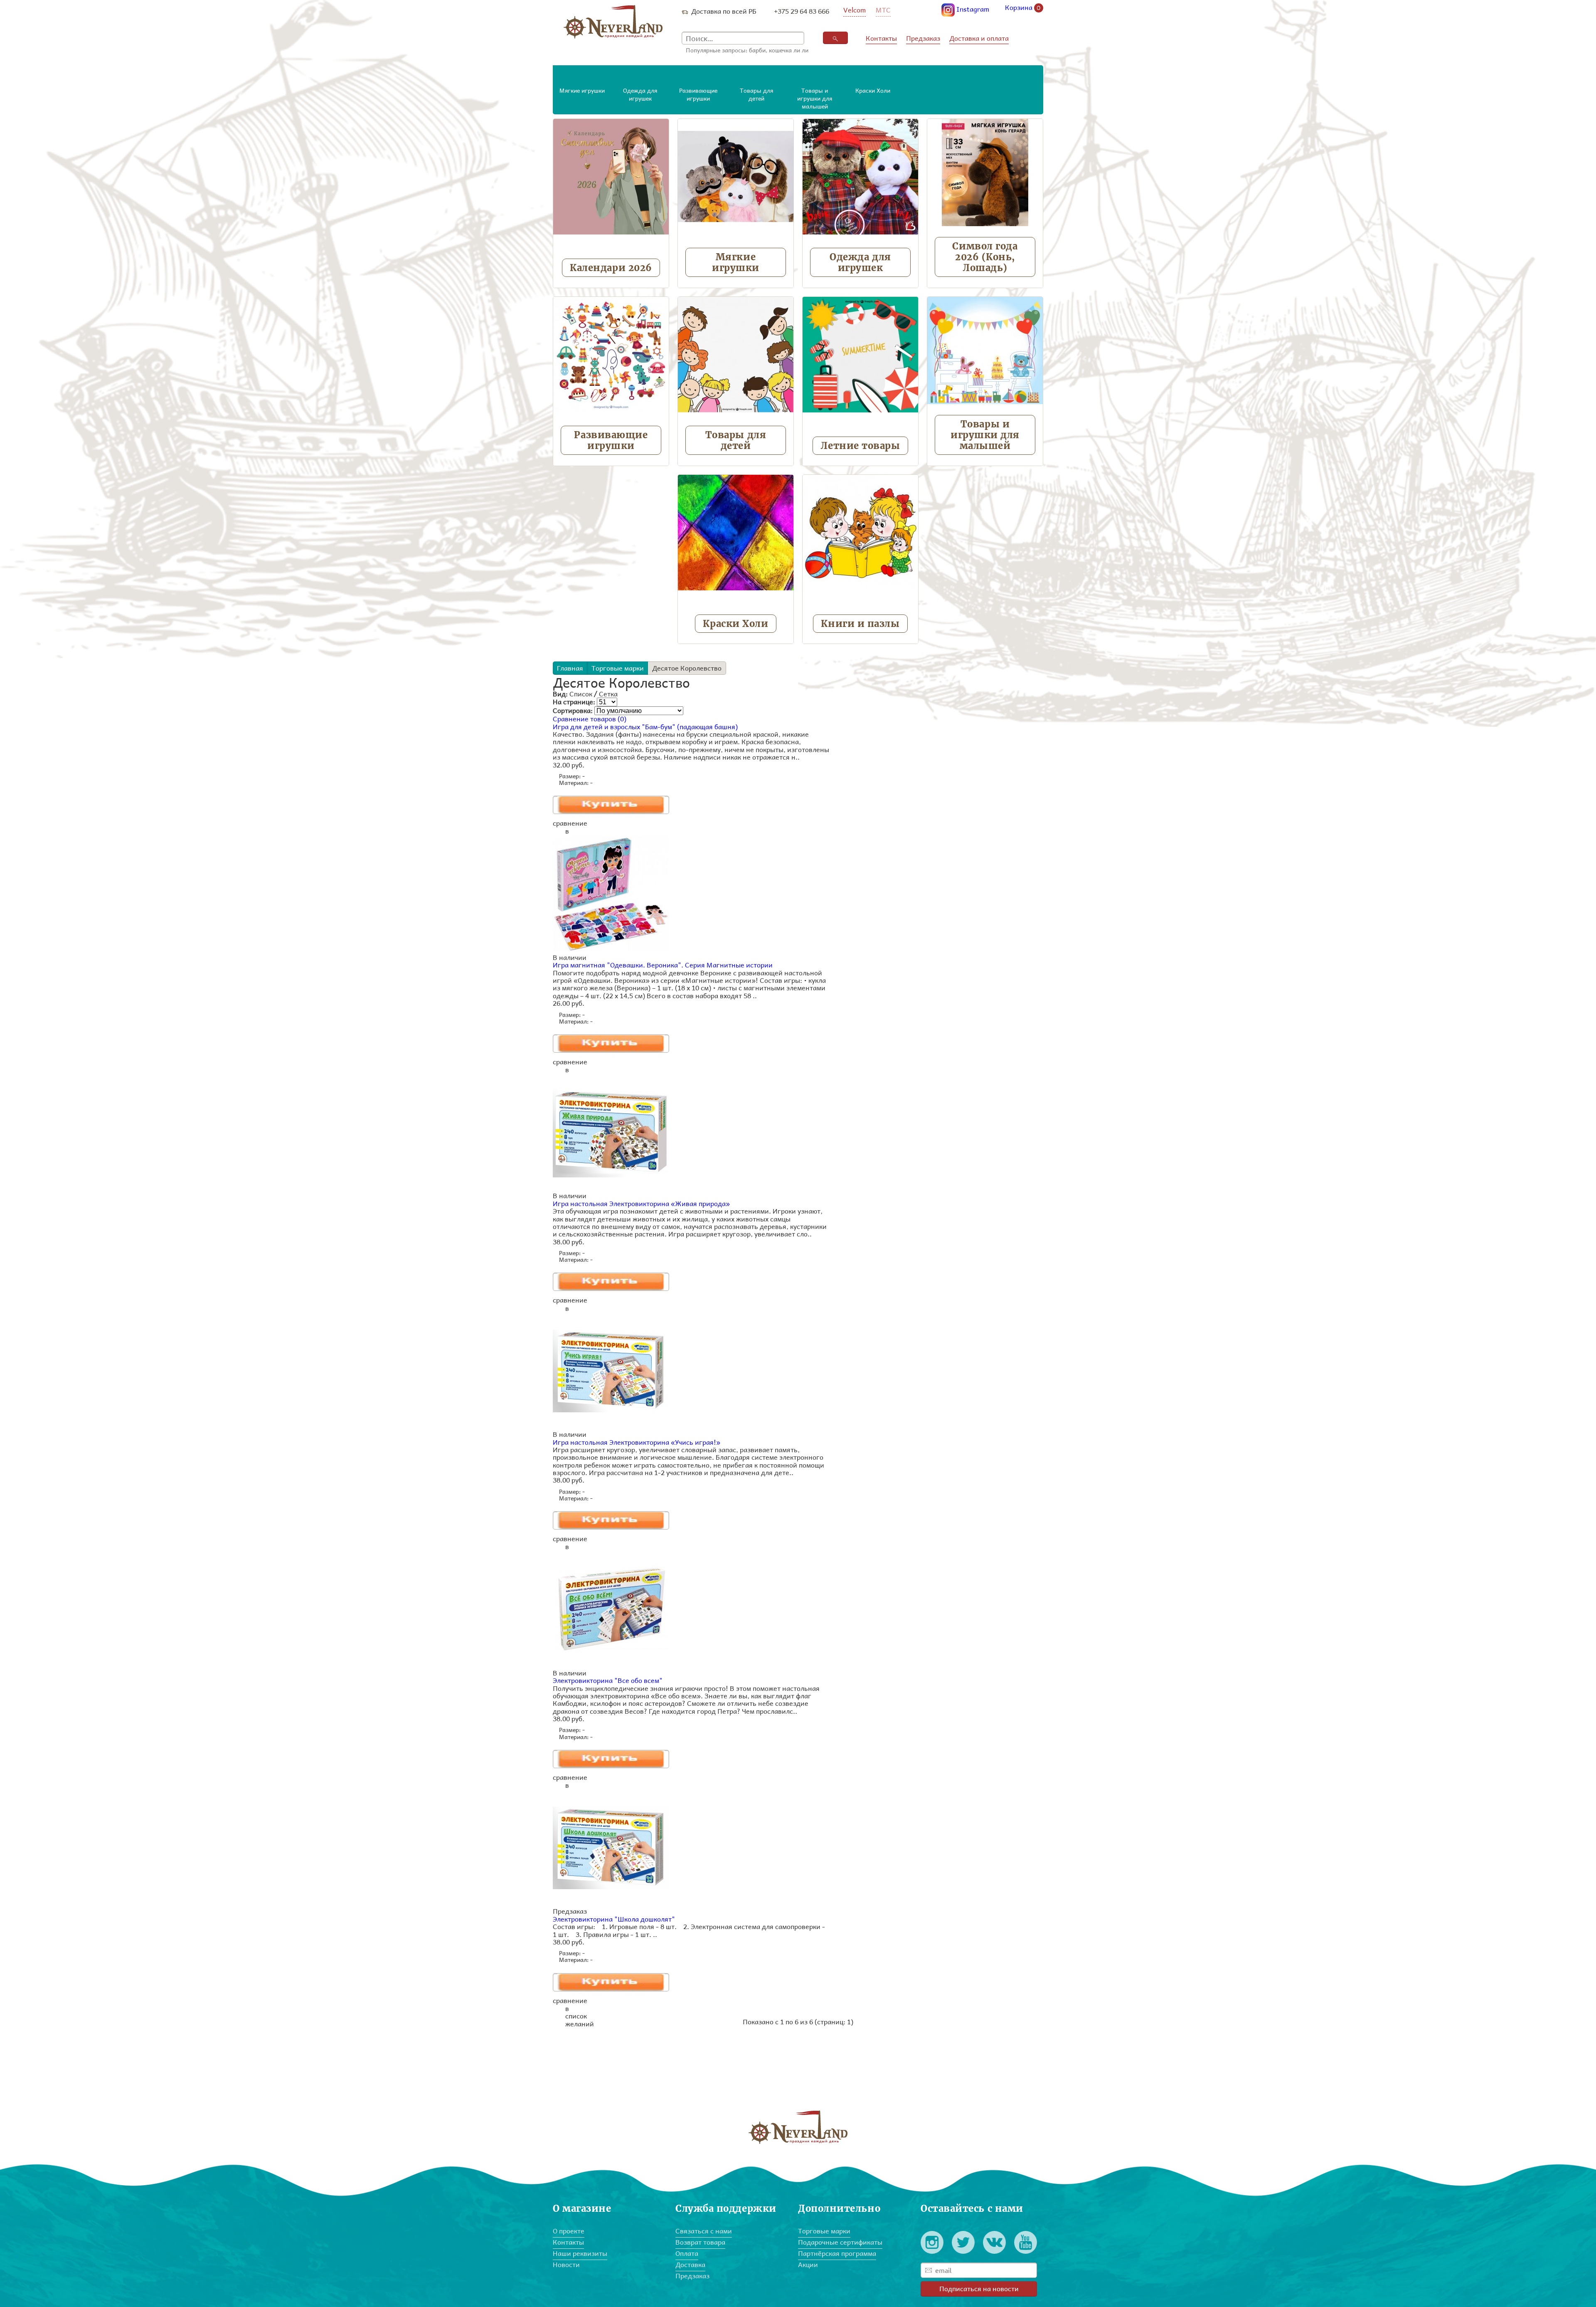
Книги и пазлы (860, 624)
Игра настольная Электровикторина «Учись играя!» (637, 1442)
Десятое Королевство (687, 668)
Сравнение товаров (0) (590, 719)
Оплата (687, 2253)
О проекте (569, 2231)
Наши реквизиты (580, 2253)
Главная (570, 668)
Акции (808, 2264)
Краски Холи (735, 624)
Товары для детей (736, 440)
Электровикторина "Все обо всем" (608, 1680)
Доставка (690, 2264)
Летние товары (860, 446)
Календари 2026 (611, 268)
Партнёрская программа (837, 2253)
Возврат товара (700, 2242)
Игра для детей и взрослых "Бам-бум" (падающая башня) (645, 727)
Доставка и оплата (979, 38)
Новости (566, 2264)
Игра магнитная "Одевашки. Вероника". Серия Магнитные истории (663, 965)
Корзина (1023, 8)
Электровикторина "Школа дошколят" (614, 1919)
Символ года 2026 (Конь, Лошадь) (985, 257)
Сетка (608, 694)
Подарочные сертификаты (840, 2242)
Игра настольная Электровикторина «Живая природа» (641, 1203)
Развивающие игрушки (611, 440)
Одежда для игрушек (860, 262)
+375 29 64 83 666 (802, 11)
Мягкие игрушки (736, 262)
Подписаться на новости (979, 2288)
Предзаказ (923, 38)
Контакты (881, 38)
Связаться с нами (704, 2231)
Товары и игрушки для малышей (985, 435)
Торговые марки (618, 668)
